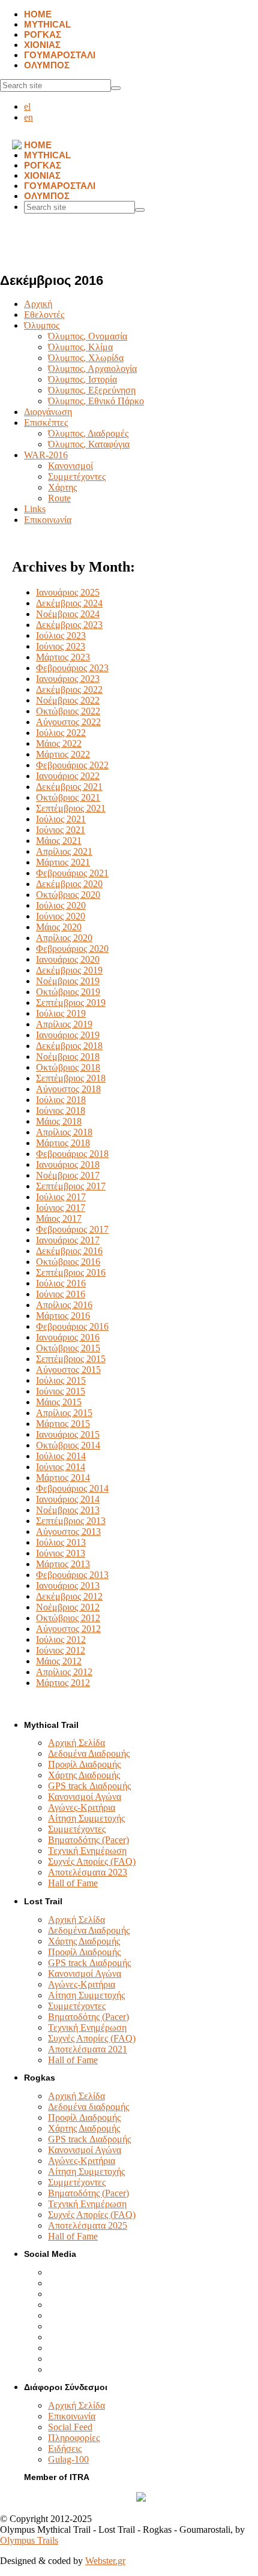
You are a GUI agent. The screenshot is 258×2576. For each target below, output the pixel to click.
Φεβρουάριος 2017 (72, 1229)
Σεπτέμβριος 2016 (71, 1272)
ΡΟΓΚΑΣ (43, 34)
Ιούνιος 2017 (61, 1208)
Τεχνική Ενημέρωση (87, 1851)
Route (59, 498)
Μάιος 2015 (59, 1402)
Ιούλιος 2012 (61, 1639)
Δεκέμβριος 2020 (69, 884)
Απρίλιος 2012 (64, 1672)
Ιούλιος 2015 (61, 1380)
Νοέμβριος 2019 (68, 981)
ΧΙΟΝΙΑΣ (42, 45)
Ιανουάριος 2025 (68, 592)
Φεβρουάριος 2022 (72, 765)
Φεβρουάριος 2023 (72, 668)
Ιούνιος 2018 (61, 1110)
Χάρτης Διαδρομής (84, 1775)
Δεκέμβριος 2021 (69, 787)
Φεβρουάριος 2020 (72, 949)
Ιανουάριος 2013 (68, 1585)
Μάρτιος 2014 (63, 1478)
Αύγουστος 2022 (68, 722)
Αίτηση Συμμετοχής (86, 1818)
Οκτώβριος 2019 (68, 992)
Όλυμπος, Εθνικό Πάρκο (96, 401)
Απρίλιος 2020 (64, 938)
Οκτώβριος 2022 (68, 711)
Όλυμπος (42, 325)
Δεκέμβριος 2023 (69, 625)
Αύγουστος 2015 (68, 1370)
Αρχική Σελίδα (76, 1743)
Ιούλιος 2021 (61, 819)
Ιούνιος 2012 (61, 1650)
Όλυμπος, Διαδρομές (88, 433)
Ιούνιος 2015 (61, 1391)
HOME (38, 14)
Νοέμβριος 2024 (68, 614)
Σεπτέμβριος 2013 (71, 1521)
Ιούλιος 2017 (61, 1197)
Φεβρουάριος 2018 (72, 1154)
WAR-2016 (46, 455)
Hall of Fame (73, 1883)
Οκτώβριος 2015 (68, 1348)
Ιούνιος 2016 (61, 1294)
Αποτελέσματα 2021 (88, 2049)
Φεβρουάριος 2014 (72, 1488)
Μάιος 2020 (59, 927)
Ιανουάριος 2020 (68, 959)
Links (35, 509)
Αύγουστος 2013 (68, 1532)
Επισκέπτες (46, 423)
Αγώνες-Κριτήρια (82, 1807)
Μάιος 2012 (59, 1661)
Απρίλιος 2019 (64, 1024)
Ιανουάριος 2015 (68, 1434)
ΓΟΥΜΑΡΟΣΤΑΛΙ (60, 55)
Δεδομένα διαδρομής (88, 2107)
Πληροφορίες (74, 2438)
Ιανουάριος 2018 (68, 1164)
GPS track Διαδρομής (89, 1786)
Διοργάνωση (48, 412)
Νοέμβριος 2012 (68, 1607)
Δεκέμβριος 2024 (69, 603)
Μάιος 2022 (59, 743)
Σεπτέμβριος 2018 (71, 1078)
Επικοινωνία (48, 520)
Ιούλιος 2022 (61, 733)
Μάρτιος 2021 (63, 862)
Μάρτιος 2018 (63, 1143)
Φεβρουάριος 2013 (72, 1575)
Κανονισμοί (70, 466)
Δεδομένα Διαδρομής (89, 1753)
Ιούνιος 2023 (61, 646)
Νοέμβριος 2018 (68, 1056)
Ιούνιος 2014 (61, 1467)
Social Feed (70, 2427)
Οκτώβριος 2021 (68, 797)
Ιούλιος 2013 (61, 1542)
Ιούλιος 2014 (61, 1456)
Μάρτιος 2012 (63, 1683)
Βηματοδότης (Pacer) (88, 1840)
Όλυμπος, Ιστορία (82, 379)
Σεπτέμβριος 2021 (71, 808)
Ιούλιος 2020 (61, 905)
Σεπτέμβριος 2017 (71, 1186)
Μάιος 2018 (59, 1121)
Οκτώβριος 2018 (68, 1067)
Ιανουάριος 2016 (68, 1337)
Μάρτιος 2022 (63, 754)
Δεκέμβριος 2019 (69, 970)
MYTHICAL (47, 24)
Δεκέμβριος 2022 (69, 689)
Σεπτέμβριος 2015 (71, 1359)
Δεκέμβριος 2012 (69, 1596)
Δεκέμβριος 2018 (69, 1046)
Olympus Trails (29, 2540)
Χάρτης (62, 487)
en (28, 117)
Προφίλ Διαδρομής (84, 1764)
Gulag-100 (68, 2459)
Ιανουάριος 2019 (68, 1035)
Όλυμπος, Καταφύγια (89, 444)
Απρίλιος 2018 (64, 1132)
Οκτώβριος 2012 (68, 1618)
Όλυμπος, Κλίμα (80, 347)
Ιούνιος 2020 (61, 916)
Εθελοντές (44, 315)
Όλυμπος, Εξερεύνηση (92, 390)
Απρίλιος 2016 (64, 1305)
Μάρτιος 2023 (63, 657)
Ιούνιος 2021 (61, 830)
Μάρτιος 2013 (63, 1564)
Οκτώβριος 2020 (68, 895)
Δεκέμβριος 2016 (69, 1251)
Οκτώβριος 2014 (68, 1445)
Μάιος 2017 (59, 1218)
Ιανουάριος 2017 (68, 1240)
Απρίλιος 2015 (64, 1413)
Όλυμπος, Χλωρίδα (86, 358)
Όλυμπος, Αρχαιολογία (92, 369)
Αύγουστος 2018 (68, 1089)
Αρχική (38, 304)
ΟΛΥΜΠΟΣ (47, 65)
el (27, 106)
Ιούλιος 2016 (61, 1283)
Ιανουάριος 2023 (68, 679)
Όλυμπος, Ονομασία (88, 336)
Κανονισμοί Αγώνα (85, 1797)
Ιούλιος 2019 (61, 1013)
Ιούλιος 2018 (61, 1100)
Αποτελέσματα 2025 (88, 2225)
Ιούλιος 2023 (61, 635)
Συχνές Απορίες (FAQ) (92, 1861)
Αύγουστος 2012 (68, 1629)
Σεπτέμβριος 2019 (71, 1003)
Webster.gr (105, 2561)
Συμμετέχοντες (77, 477)
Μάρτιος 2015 (63, 1424)
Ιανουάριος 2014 (68, 1499)
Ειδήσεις (65, 2449)
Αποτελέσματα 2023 (88, 1872)
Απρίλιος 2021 (64, 851)
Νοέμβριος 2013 (68, 1510)
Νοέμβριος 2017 (68, 1175)
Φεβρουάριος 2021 (72, 873)
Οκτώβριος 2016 (68, 1262)
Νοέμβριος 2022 (68, 700)
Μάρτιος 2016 (63, 1316)
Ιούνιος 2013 (61, 1553)
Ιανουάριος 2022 (68, 776)
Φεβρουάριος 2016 (72, 1326)
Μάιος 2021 (59, 841)
